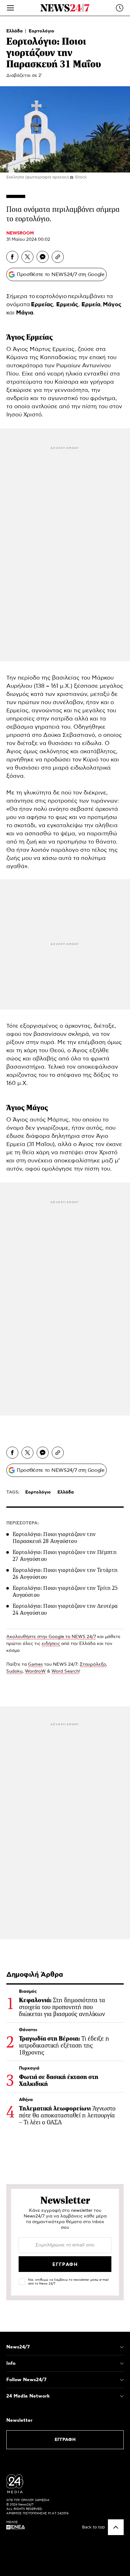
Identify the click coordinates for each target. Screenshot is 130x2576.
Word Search (65, 1671)
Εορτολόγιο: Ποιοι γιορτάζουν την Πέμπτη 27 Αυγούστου (65, 1556)
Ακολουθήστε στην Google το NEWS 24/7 (51, 1637)
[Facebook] (12, 257)
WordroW (35, 1671)
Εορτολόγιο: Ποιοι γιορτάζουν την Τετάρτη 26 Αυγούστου (65, 1573)
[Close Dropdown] (122, 2347)
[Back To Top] (116, 2527)
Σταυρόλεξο (93, 1664)
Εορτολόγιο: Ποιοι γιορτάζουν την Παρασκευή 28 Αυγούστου (54, 1538)
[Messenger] (43, 257)
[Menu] (10, 8)
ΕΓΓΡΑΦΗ (65, 2440)
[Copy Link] (58, 257)
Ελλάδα (15, 31)
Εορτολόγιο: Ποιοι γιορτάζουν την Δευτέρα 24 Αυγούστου (65, 1609)
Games (35, 1664)
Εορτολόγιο (41, 31)
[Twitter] (27, 257)
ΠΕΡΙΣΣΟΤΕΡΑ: (23, 1523)
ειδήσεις (51, 1644)
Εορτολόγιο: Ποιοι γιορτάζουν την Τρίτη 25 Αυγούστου (65, 1591)
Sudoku (14, 1671)
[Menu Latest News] (120, 8)
